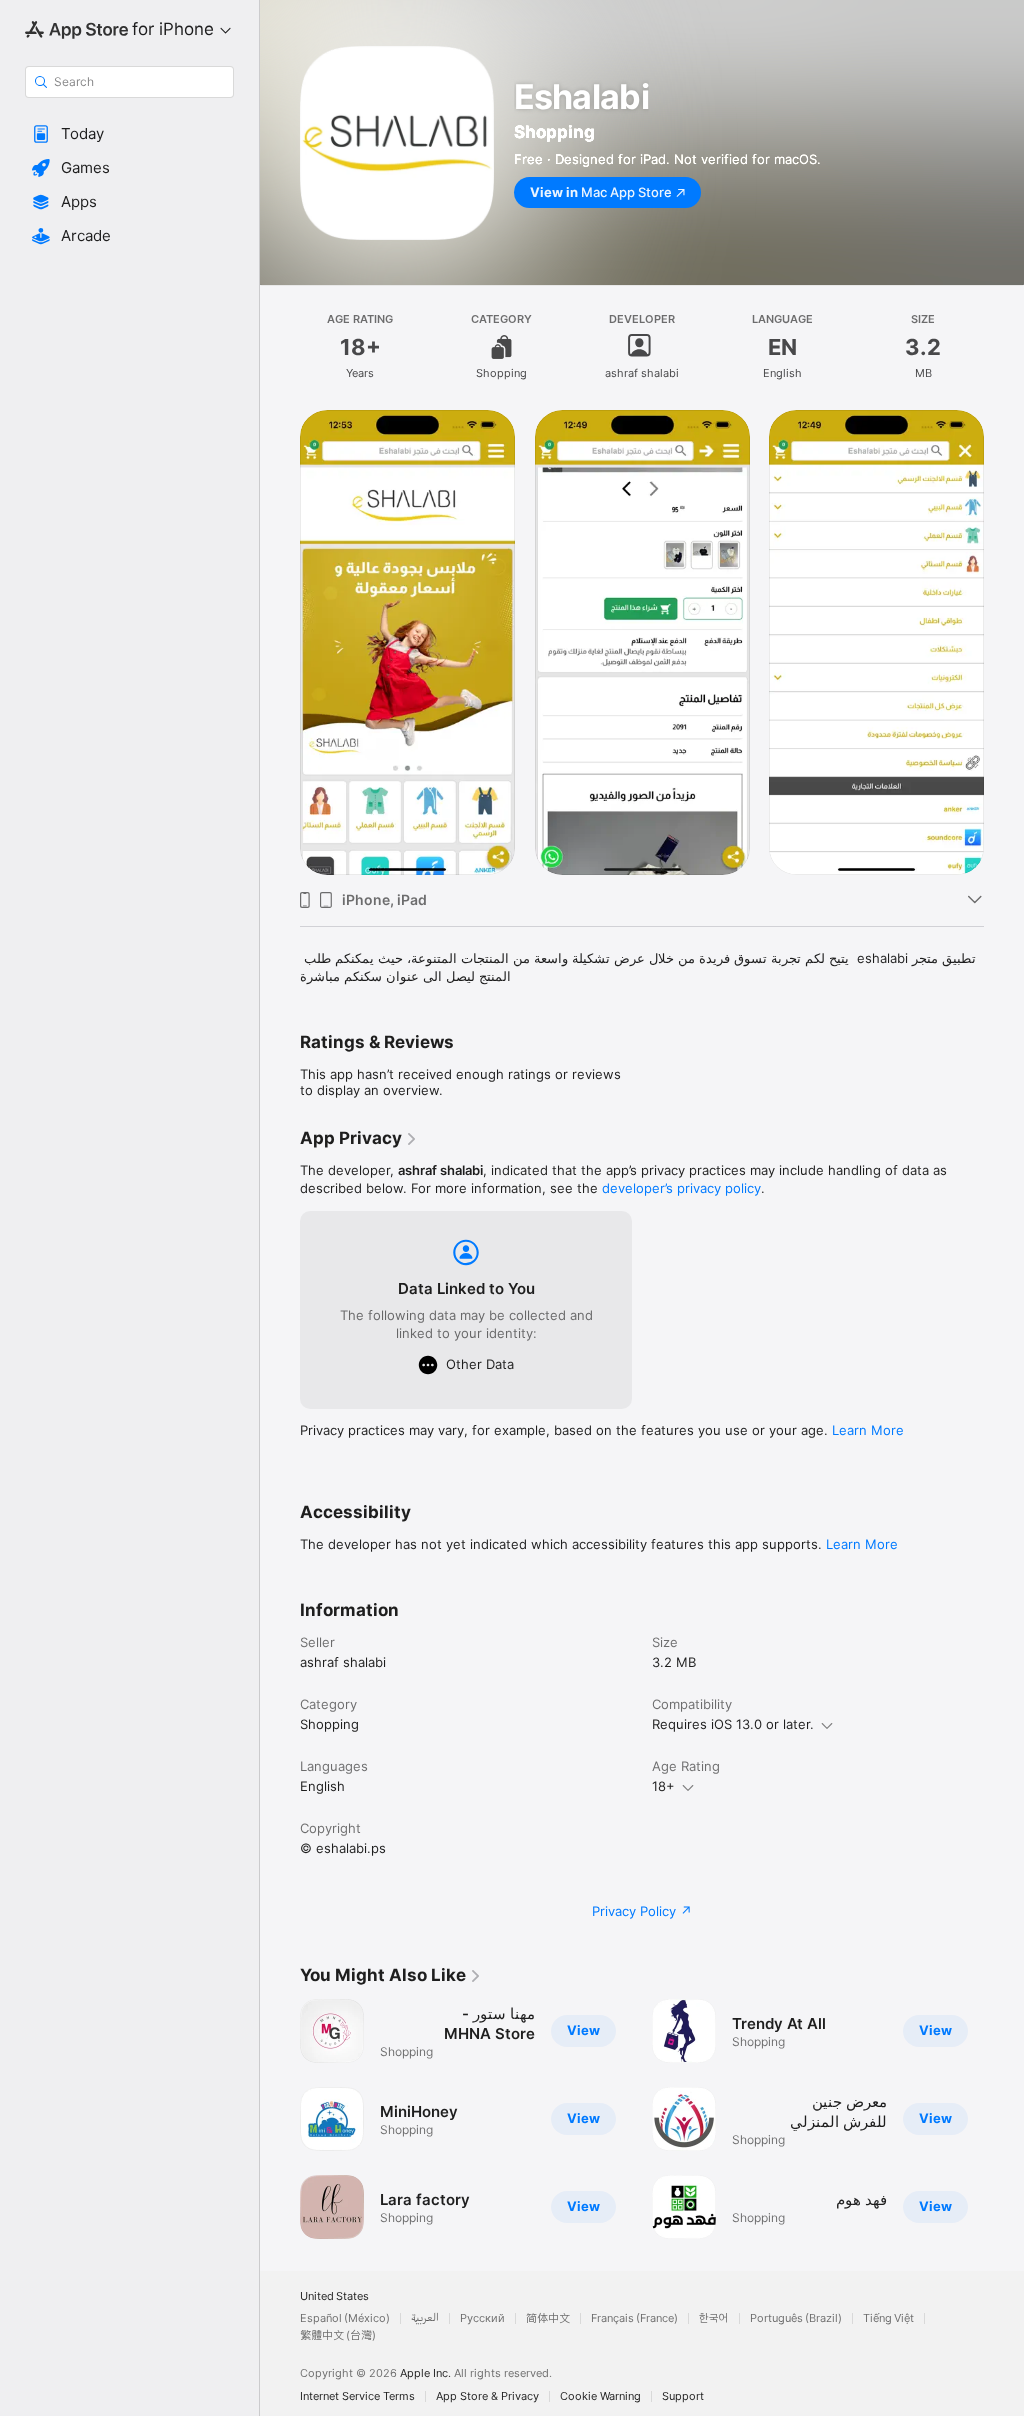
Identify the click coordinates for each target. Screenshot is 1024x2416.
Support (683, 2396)
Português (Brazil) (796, 2318)
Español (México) (345, 2318)
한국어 (714, 2318)
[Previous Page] (280, 2119)
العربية (425, 2318)
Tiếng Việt (888, 2318)
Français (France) (634, 2318)
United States (334, 2296)
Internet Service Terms (357, 2396)
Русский (482, 2318)
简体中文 (548, 2318)
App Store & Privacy (487, 2396)
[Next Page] (1004, 2119)
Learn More (868, 1430)
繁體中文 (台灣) (338, 2335)
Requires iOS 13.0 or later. (733, 1724)
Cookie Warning (600, 2396)
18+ (663, 1786)
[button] (129, 134)
